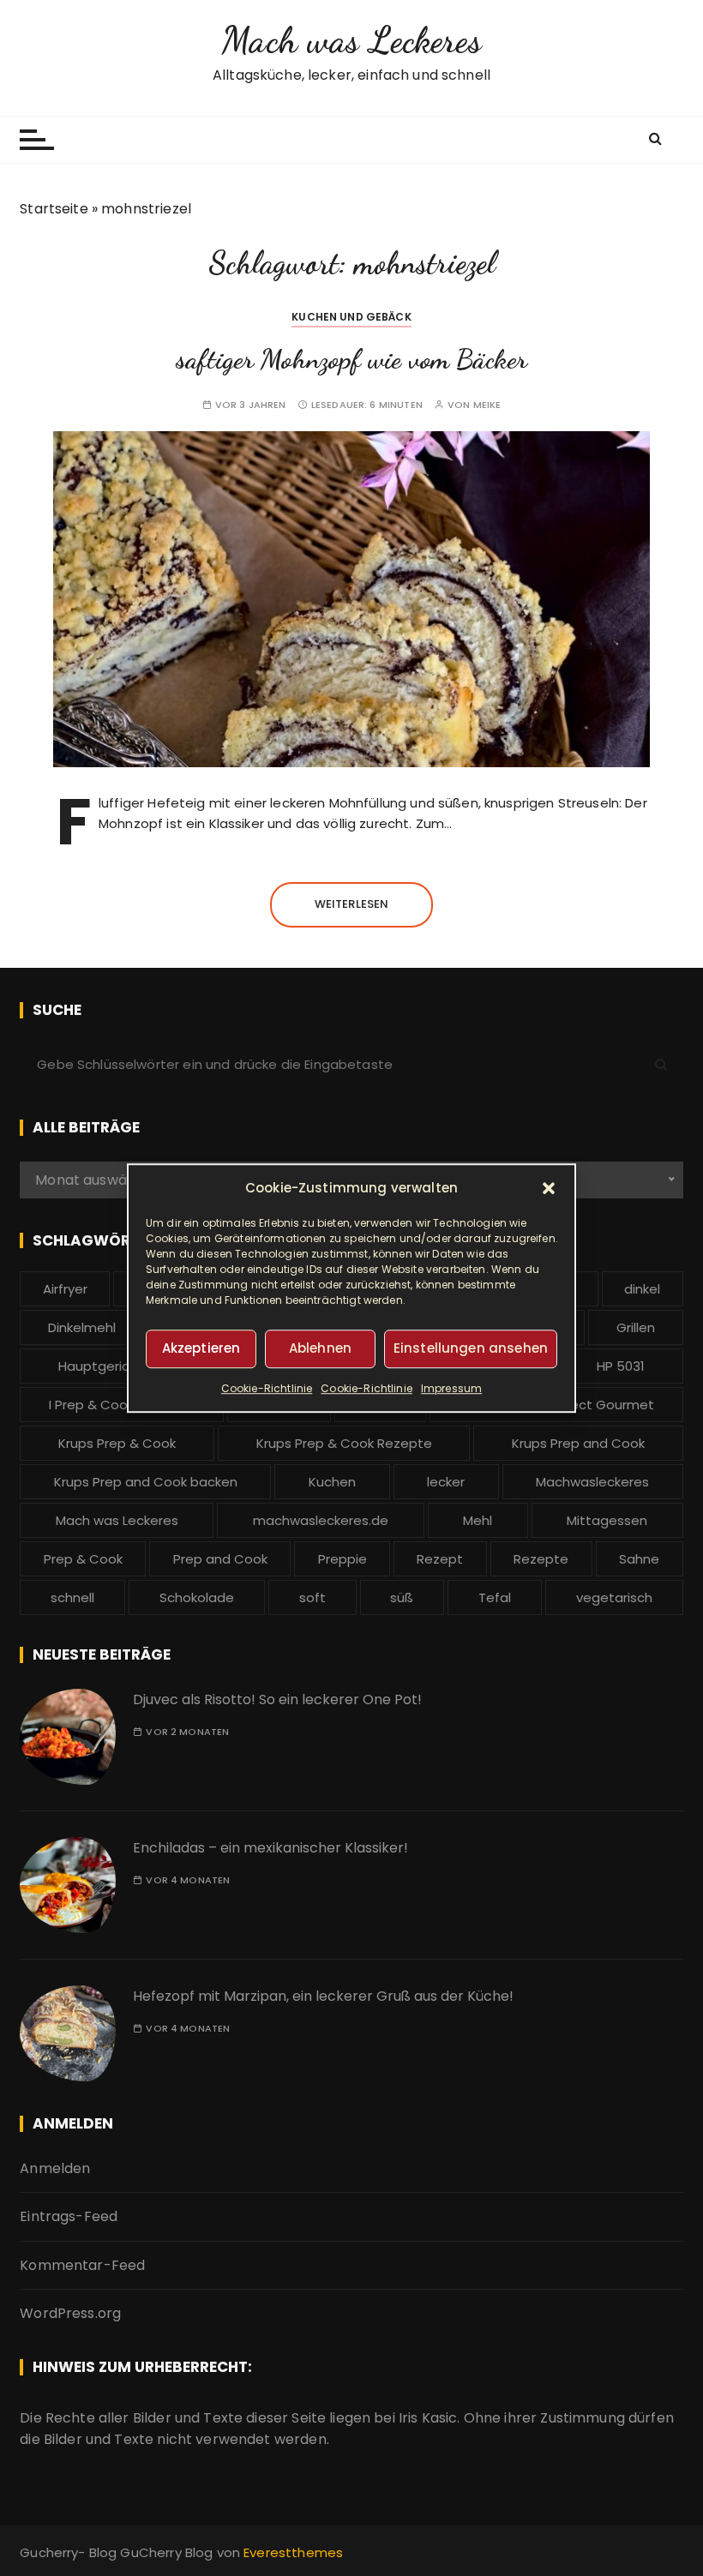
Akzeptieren (201, 1348)
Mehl (478, 1520)
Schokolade (197, 1597)
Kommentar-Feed (82, 2265)
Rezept (440, 1559)
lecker (446, 1482)
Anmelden (55, 2168)
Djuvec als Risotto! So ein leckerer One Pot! (277, 1699)
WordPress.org (70, 2313)
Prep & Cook (83, 1559)
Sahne (639, 1559)
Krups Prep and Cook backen (146, 1482)
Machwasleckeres (592, 1482)
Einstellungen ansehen (471, 1348)
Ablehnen (320, 1348)
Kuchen (332, 1482)
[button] (549, 1188)
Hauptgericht (101, 1366)
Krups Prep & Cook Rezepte (344, 1443)
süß (402, 1597)
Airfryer (65, 1289)
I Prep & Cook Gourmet (122, 1405)
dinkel (642, 1289)
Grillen (636, 1327)
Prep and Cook (220, 1559)
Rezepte (541, 1559)
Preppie (342, 1559)
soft (312, 1597)
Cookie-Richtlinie (267, 1388)
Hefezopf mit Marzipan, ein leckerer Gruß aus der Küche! (323, 1996)
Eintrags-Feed (69, 2216)
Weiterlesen (352, 904)
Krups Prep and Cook (578, 1443)
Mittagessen (607, 1520)
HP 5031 (621, 1366)
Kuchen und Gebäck (351, 317)
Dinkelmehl (82, 1327)
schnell (72, 1597)
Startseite (54, 209)
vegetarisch (614, 1597)
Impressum (451, 1388)
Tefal (495, 1597)
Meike (487, 405)
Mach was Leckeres (351, 40)
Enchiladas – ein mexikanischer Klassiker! (270, 1848)
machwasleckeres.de (321, 1520)
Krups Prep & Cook (117, 1443)
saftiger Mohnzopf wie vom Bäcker (351, 359)
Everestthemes (293, 2552)
